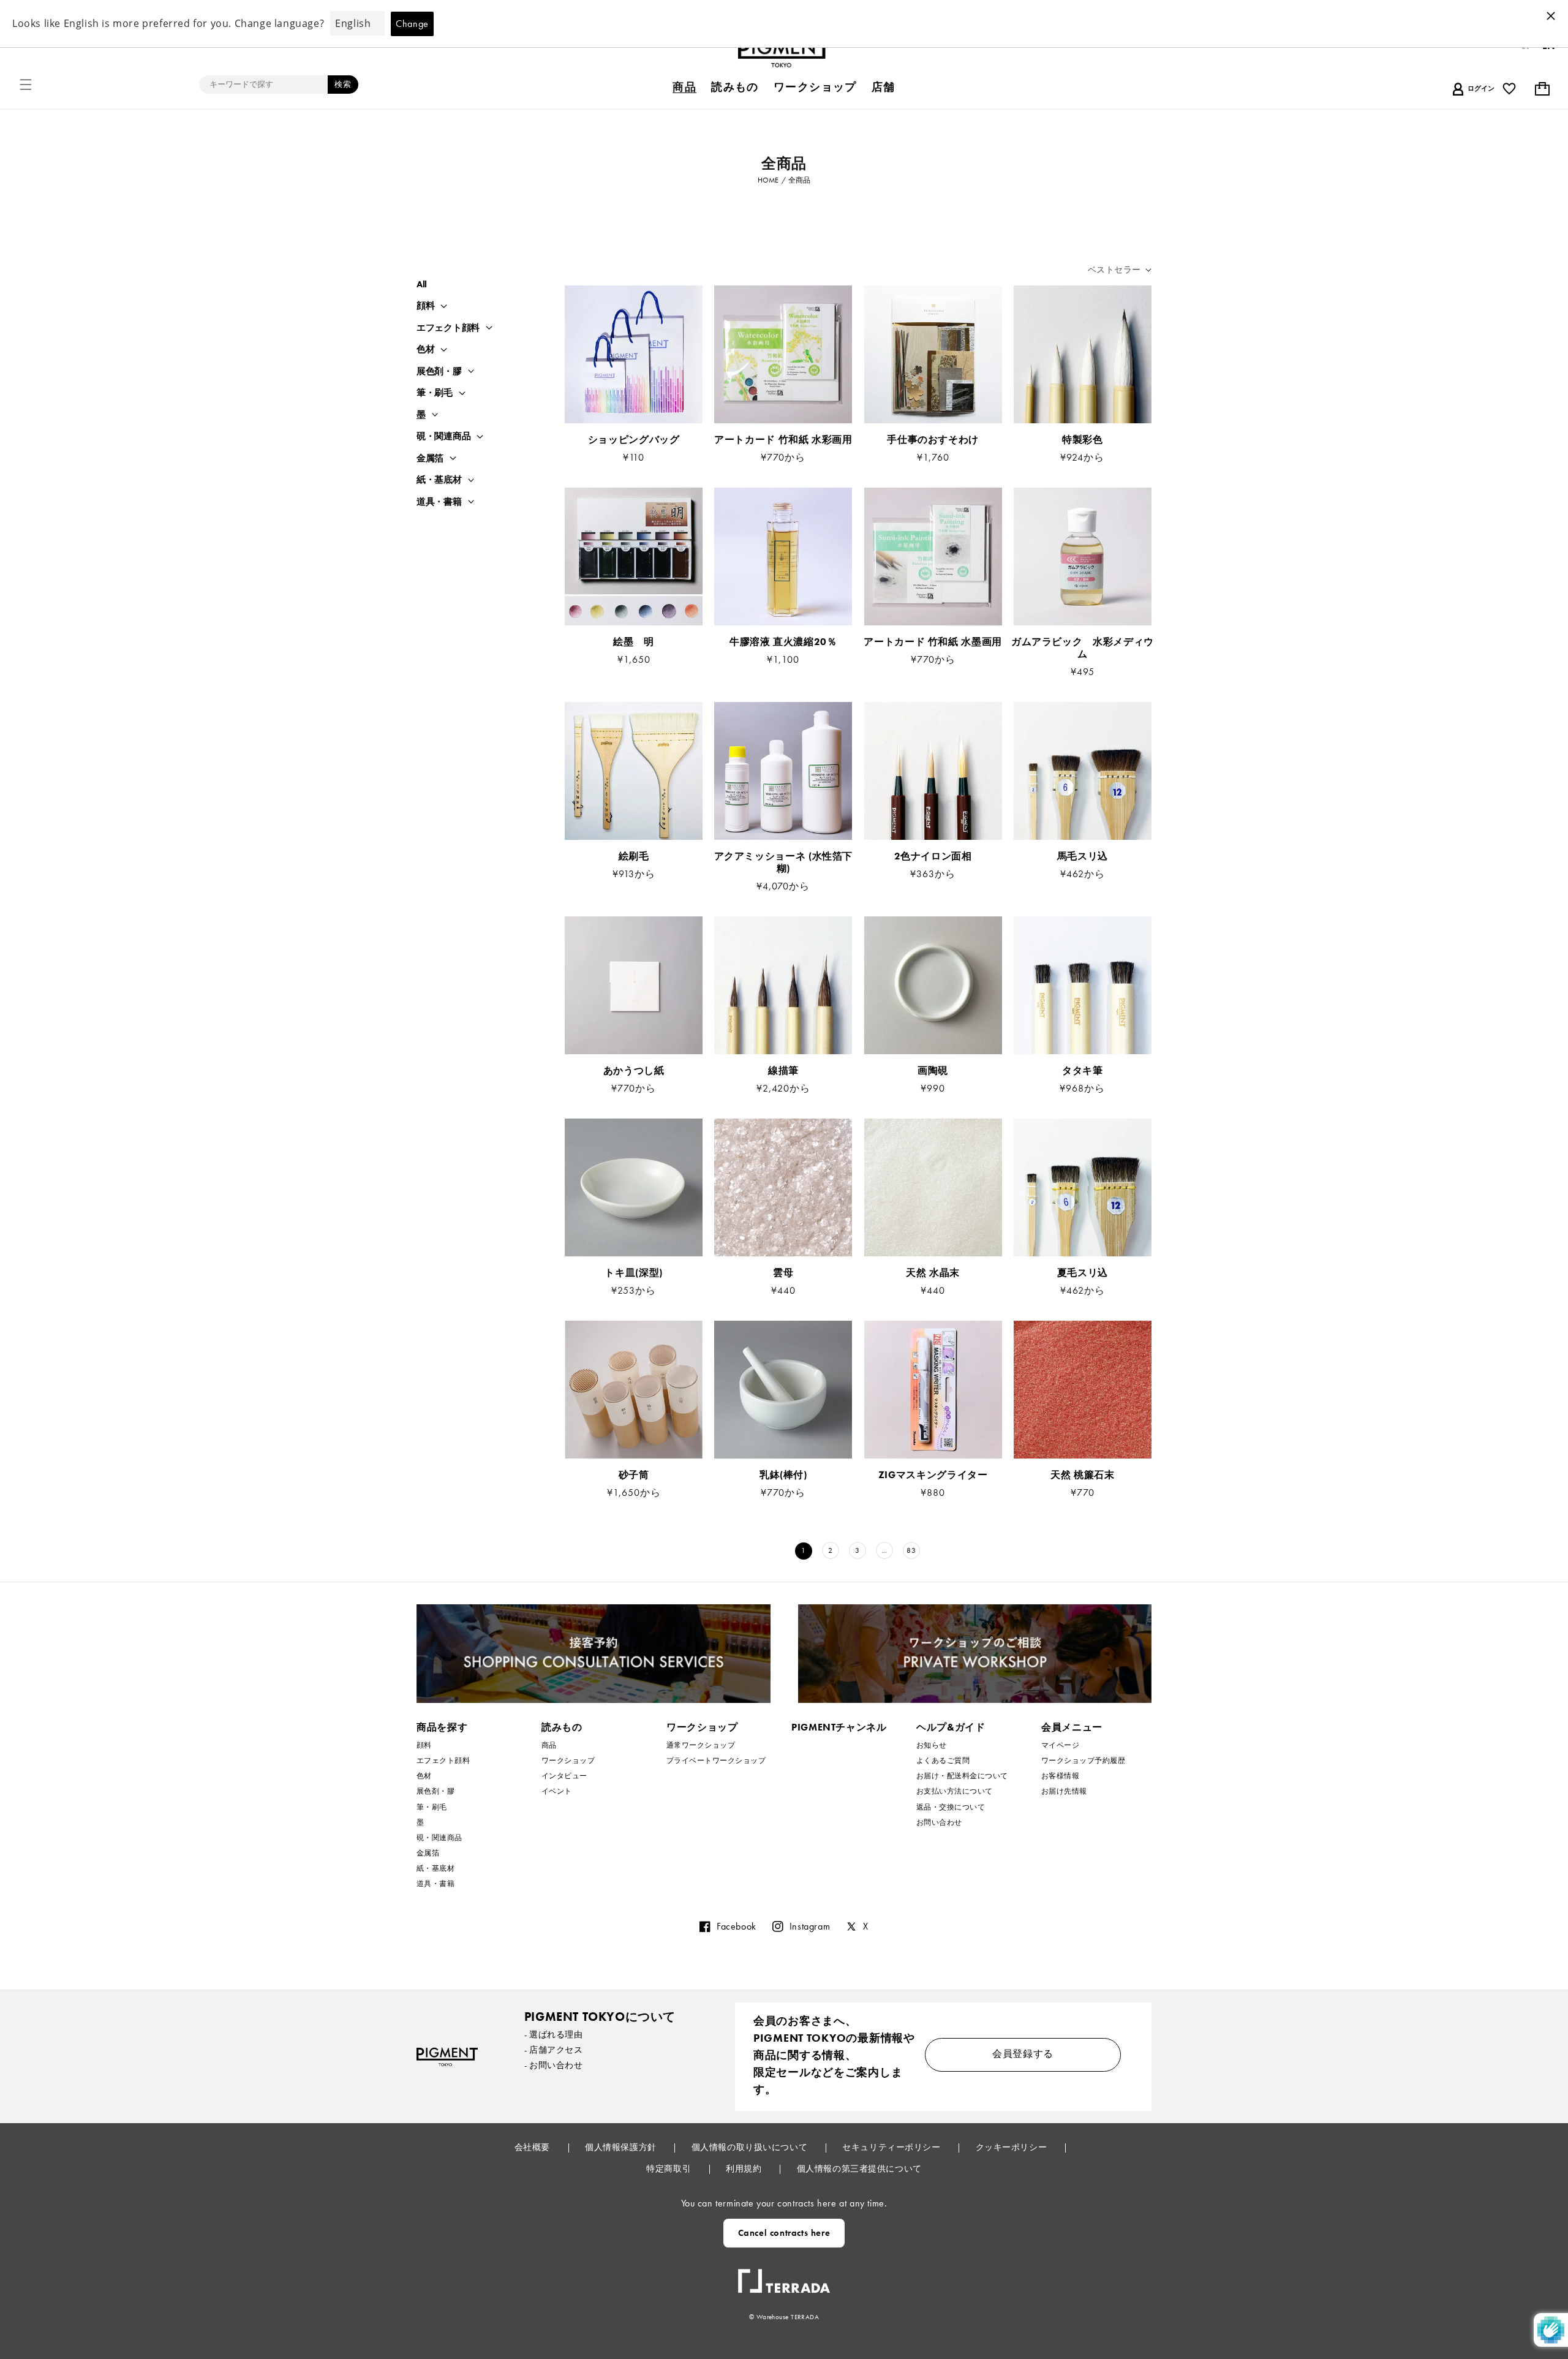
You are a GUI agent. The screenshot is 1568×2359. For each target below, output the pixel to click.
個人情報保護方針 (622, 2147)
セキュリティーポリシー (892, 2147)
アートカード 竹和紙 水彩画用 (783, 440)
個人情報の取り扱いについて (751, 2147)
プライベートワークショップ (716, 1761)
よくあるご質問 (943, 1761)
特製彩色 (1083, 440)
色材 (425, 349)
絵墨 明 (634, 642)
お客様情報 (1060, 1776)
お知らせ (932, 1746)
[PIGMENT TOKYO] (447, 2057)
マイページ (1060, 1746)
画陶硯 (933, 1071)
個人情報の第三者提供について (859, 2168)
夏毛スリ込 (1083, 1273)
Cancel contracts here (784, 2233)
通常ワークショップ (701, 1746)
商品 (549, 1746)
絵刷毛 (634, 856)
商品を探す (442, 1727)
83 (911, 1550)
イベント (557, 1791)
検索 (343, 84)
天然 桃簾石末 (1082, 1475)
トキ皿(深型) (633, 1273)
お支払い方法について (955, 1791)
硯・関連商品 (443, 436)
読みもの (562, 1727)
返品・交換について (951, 1807)
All (422, 284)
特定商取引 (669, 2168)
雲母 (783, 1273)
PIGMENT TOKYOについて (600, 2017)
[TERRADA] (784, 2276)
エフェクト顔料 (448, 328)
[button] (26, 85)
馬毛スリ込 (1083, 856)
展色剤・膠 (439, 372)
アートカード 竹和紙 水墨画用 (933, 642)
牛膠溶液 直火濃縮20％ (788, 642)
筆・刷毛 (435, 393)
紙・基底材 (439, 480)
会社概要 (533, 2147)
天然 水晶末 (933, 1273)
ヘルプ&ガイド (951, 1727)
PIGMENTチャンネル (839, 1727)
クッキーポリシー (1012, 2147)
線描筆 (783, 1071)
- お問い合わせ (554, 2065)
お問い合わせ (939, 1822)
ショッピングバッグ (634, 440)
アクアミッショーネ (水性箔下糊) (784, 862)
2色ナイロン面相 (933, 856)
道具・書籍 (439, 502)
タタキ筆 (1083, 1071)
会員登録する (1023, 2054)
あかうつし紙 (634, 1071)
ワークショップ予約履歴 (1083, 1761)
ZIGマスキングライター (933, 1475)
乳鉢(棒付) (783, 1475)
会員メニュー (1072, 1727)
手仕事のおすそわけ (933, 440)
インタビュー (564, 1776)
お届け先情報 (1064, 1791)
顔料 (425, 306)
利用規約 (745, 2168)
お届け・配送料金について (962, 1776)
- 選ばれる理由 (554, 2034)
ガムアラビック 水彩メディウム (1083, 648)
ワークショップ (568, 1761)
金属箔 (430, 459)
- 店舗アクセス (554, 2050)
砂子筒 (634, 1475)
